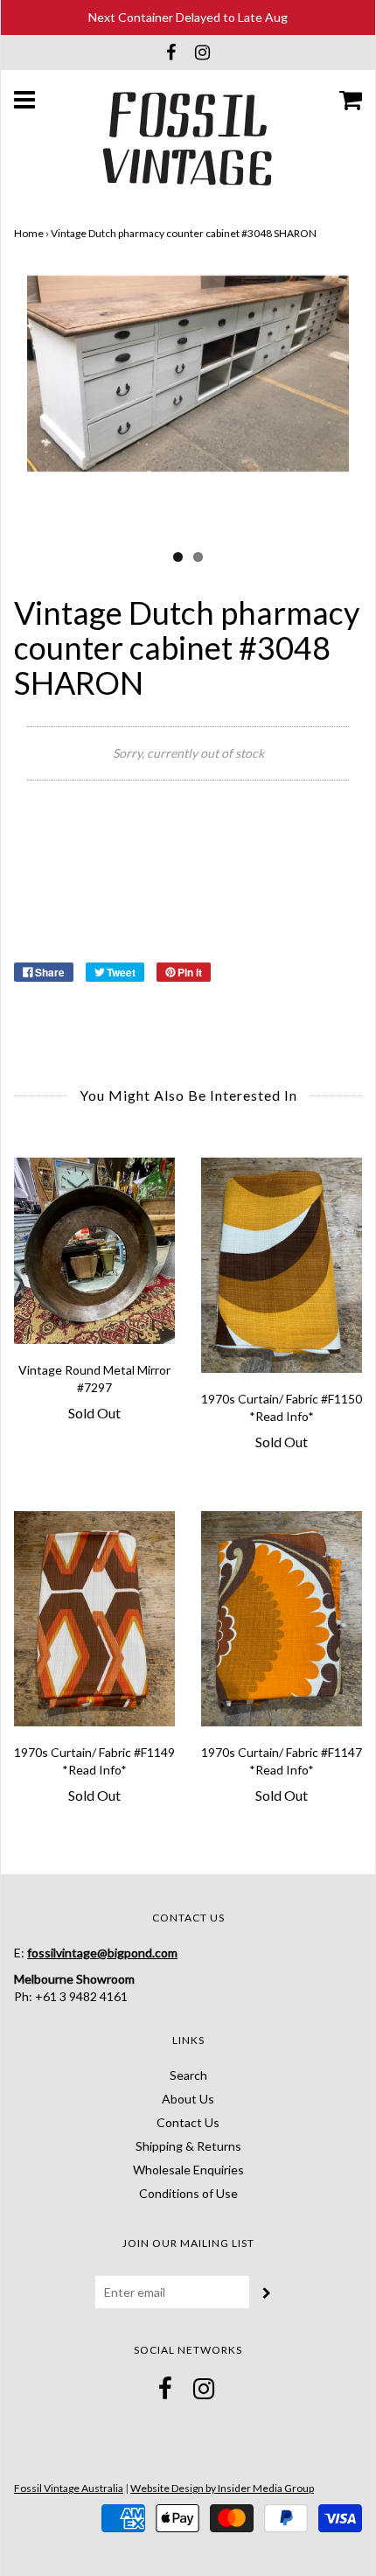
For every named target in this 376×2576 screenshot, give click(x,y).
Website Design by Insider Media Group (222, 2488)
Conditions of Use (188, 2193)
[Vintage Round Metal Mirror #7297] (94, 1251)
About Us (188, 2099)
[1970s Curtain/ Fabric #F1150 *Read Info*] (282, 1265)
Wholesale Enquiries (188, 2170)
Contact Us (188, 2122)
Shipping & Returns (188, 2146)
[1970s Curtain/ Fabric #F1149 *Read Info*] (94, 1618)
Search (188, 2075)
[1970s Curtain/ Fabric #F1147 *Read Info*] (282, 1618)
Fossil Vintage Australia (69, 2488)
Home (29, 233)
